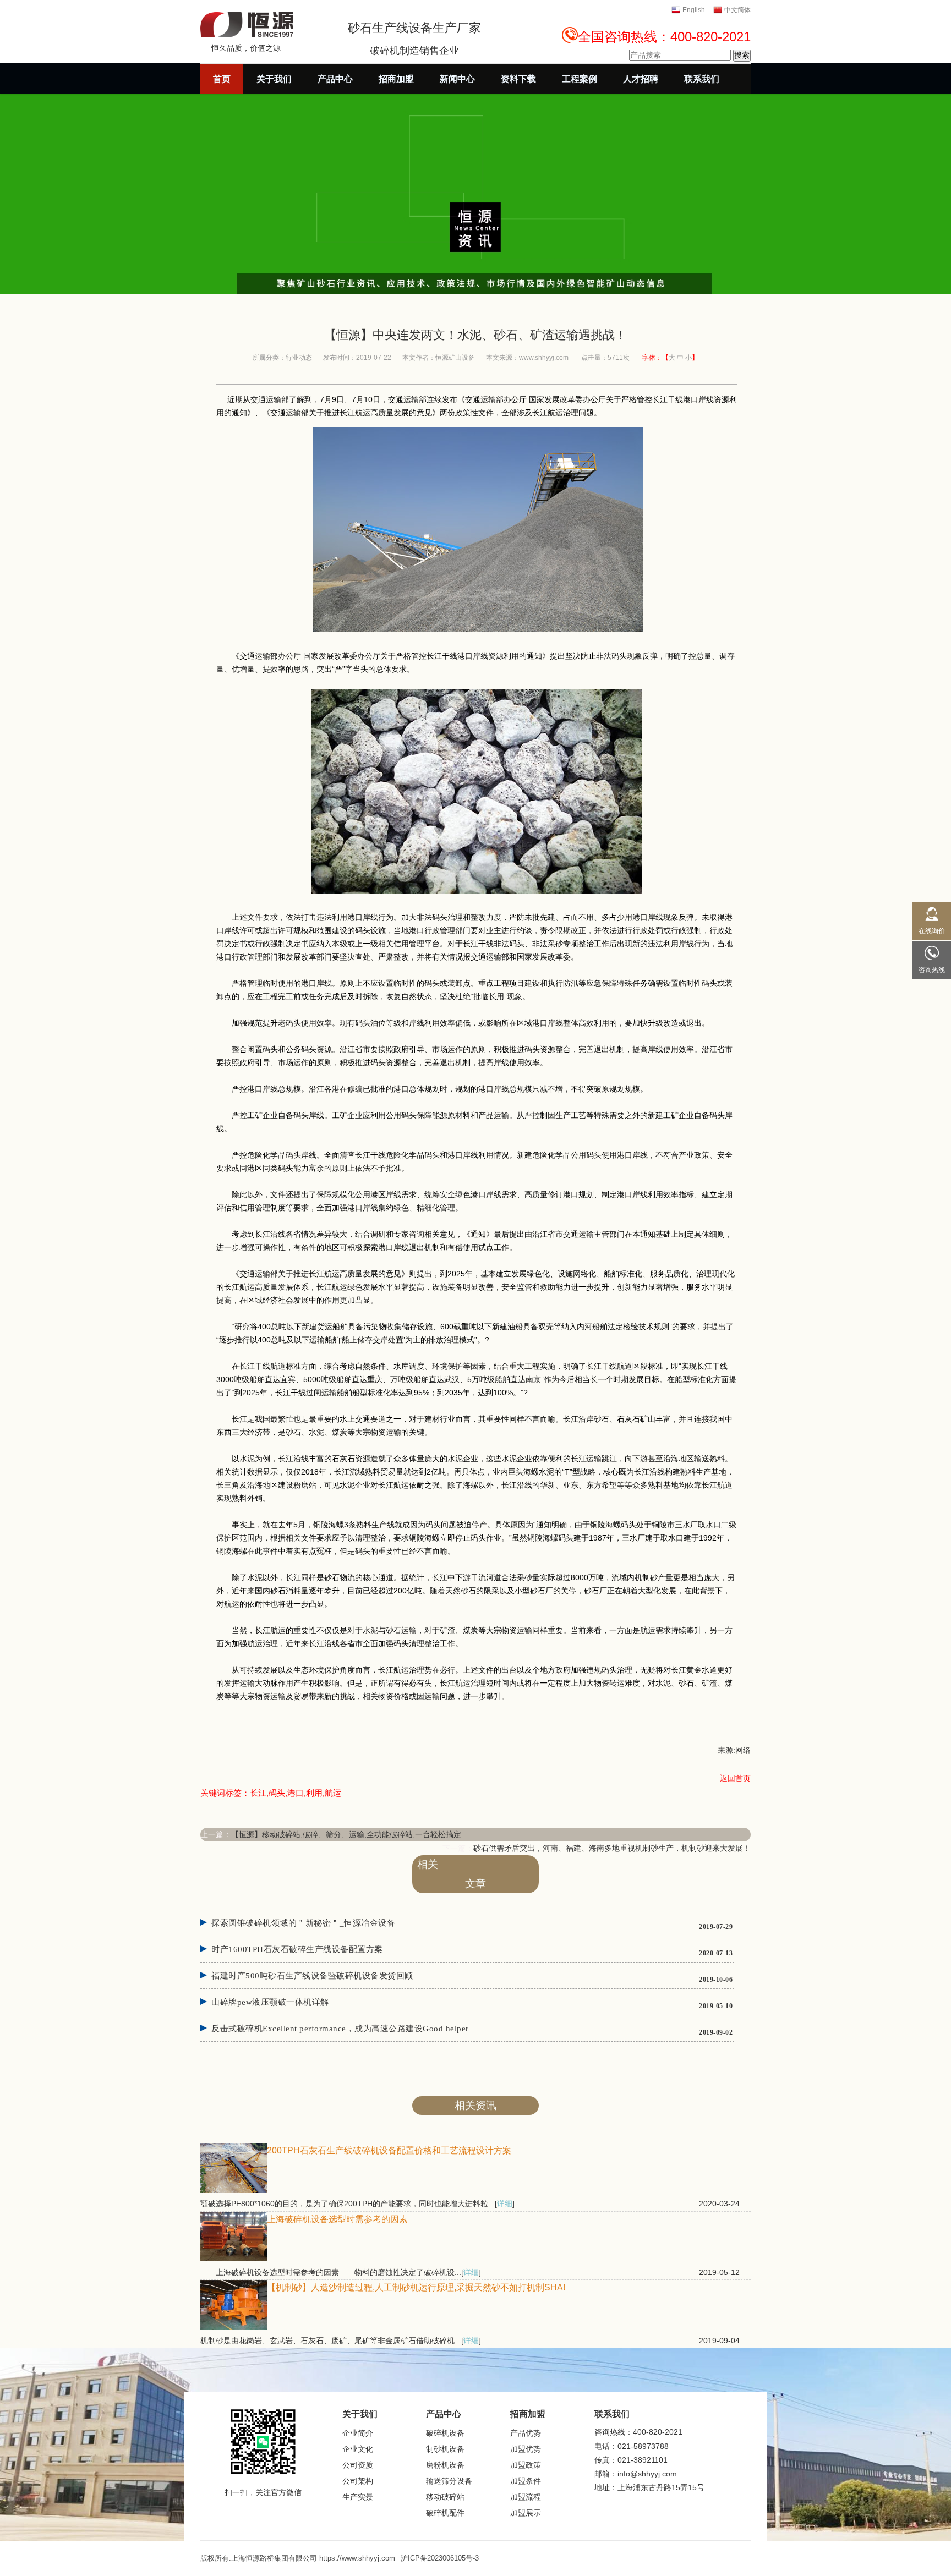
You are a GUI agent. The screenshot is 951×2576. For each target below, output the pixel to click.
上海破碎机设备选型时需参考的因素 (337, 2219)
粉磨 (301, 1485)
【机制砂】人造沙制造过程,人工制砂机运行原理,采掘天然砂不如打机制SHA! (416, 2287)
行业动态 (299, 358)
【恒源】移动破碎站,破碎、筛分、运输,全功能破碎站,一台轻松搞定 (346, 1834)
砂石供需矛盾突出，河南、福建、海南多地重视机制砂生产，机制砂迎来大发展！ (612, 1848)
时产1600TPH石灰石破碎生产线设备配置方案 (297, 1949)
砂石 (602, 1419)
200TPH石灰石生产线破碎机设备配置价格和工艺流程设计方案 (389, 2150)
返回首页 (735, 1778)
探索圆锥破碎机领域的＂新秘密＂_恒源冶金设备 (303, 1923)
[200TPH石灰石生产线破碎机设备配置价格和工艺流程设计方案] (234, 2190)
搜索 (742, 55)
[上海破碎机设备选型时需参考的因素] (234, 2259)
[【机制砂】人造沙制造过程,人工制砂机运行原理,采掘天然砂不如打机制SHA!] (234, 2327)
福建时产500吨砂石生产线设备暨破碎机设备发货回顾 (312, 1976)
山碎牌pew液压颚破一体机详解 (270, 2002)
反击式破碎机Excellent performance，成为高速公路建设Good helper (340, 2029)
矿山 (648, 1419)
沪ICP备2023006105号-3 (440, 2558)
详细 (505, 2204)
